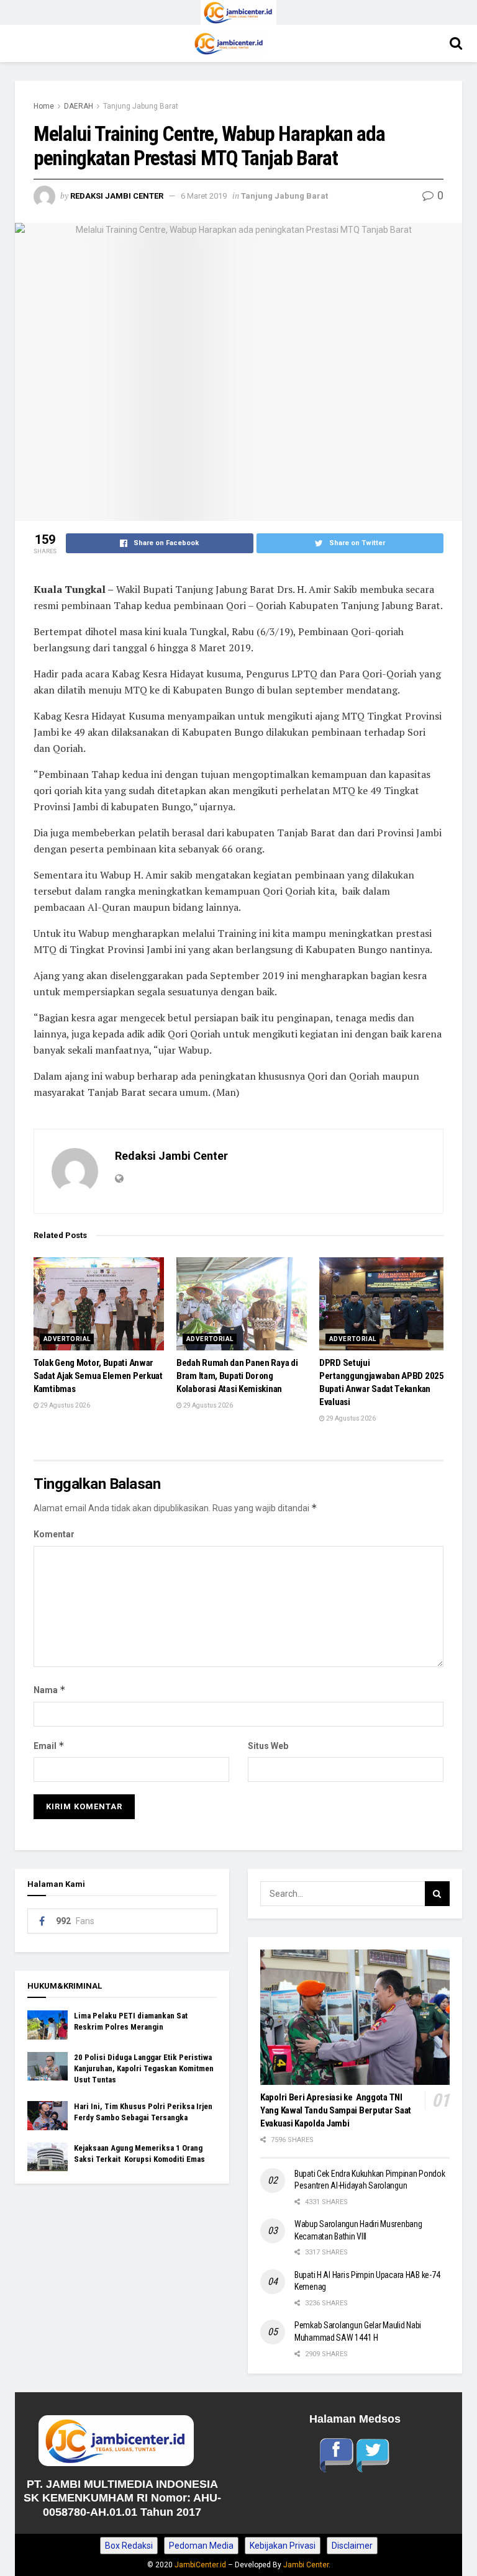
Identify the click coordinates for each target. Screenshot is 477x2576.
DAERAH (79, 106)
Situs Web (268, 1746)
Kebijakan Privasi (283, 2546)
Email (49, 1746)
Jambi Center (306, 2565)
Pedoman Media (201, 2546)
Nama (50, 1690)
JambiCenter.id (200, 2565)
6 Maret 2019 (204, 196)
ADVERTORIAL (67, 1339)
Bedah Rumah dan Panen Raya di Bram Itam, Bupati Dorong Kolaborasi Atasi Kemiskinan (237, 1376)
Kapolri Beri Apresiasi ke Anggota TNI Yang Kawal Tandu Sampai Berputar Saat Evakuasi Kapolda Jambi (336, 2110)
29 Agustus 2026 (65, 1405)
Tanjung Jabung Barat (141, 106)
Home (44, 106)
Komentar (54, 1534)
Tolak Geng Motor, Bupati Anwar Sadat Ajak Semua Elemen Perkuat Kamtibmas (98, 1376)
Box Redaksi (129, 2546)
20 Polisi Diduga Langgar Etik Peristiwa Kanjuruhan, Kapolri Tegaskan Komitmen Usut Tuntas (144, 2068)
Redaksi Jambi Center (117, 196)
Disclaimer (352, 2546)
